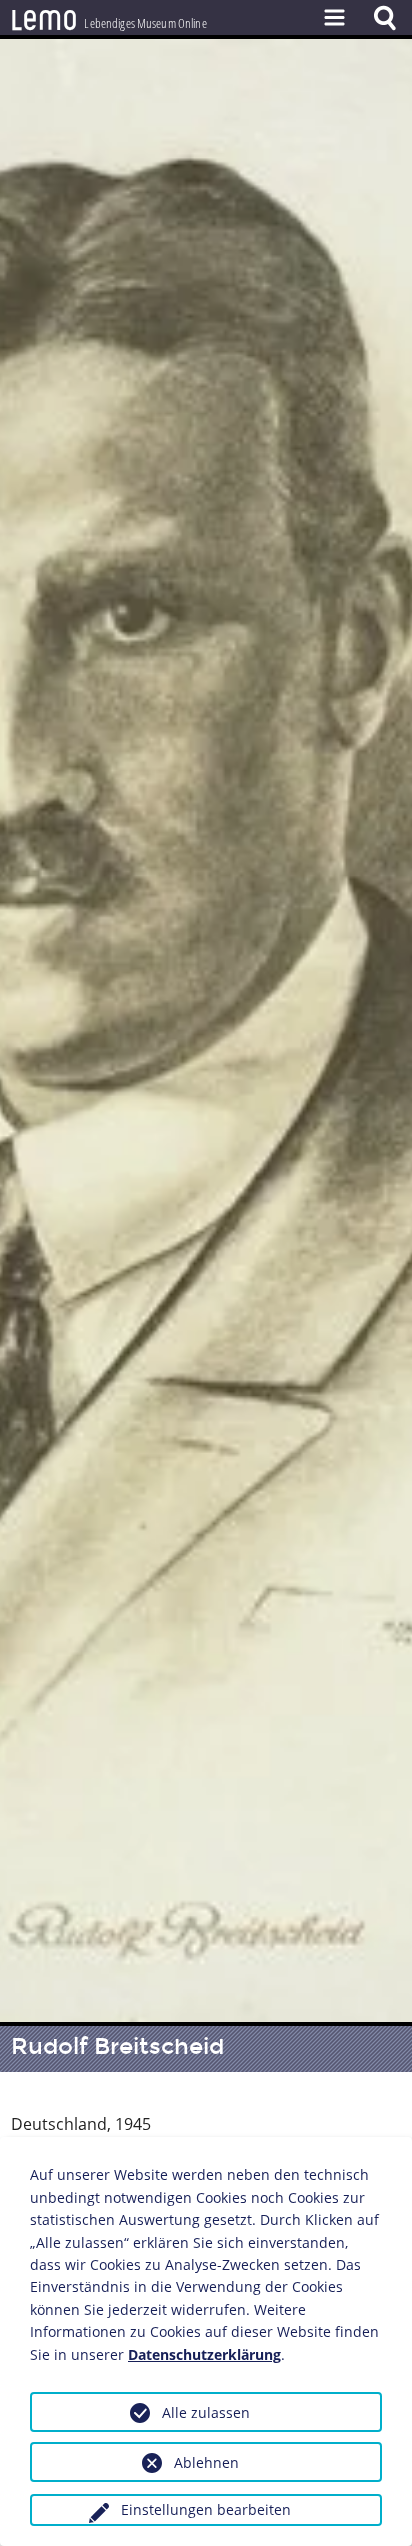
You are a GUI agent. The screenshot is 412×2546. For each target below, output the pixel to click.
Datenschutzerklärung (204, 2354)
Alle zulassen (206, 2412)
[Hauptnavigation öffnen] (334, 17)
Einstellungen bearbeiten (206, 2509)
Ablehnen (206, 2462)
